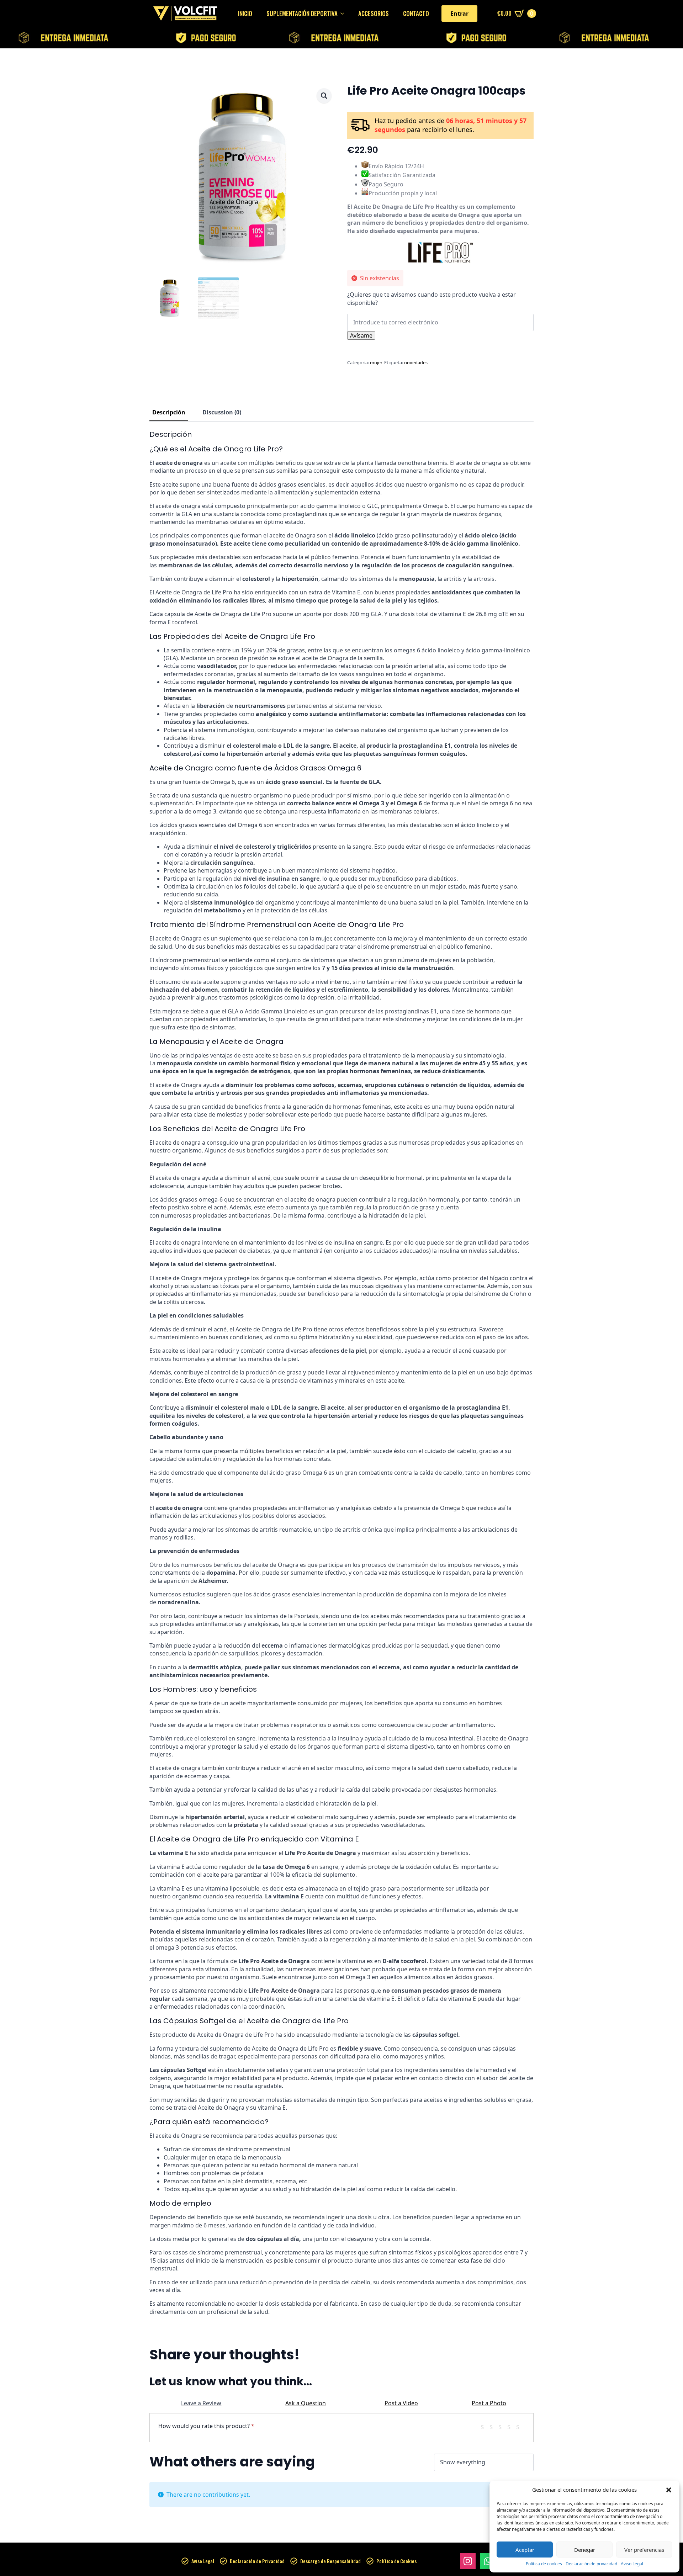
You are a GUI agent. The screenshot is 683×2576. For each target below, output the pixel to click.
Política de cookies (544, 2564)
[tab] (169, 412)
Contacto (416, 13)
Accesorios (374, 13)
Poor (485, 2426)
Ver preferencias (644, 2550)
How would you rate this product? (206, 2426)
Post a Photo (489, 2403)
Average (503, 2426)
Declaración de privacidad (591, 2564)
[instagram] (468, 2561)
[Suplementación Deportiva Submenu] (344, 13)
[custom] (488, 2561)
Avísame (361, 335)
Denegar (585, 2550)
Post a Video (401, 2403)
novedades (416, 362)
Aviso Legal (632, 2564)
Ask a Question (306, 2403)
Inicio (245, 13)
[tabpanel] (341, 1373)
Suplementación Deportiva (302, 13)
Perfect (520, 2426)
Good (512, 2426)
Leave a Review (201, 2403)
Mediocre (494, 2426)
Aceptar (525, 2550)
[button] (669, 2490)
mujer (376, 362)
